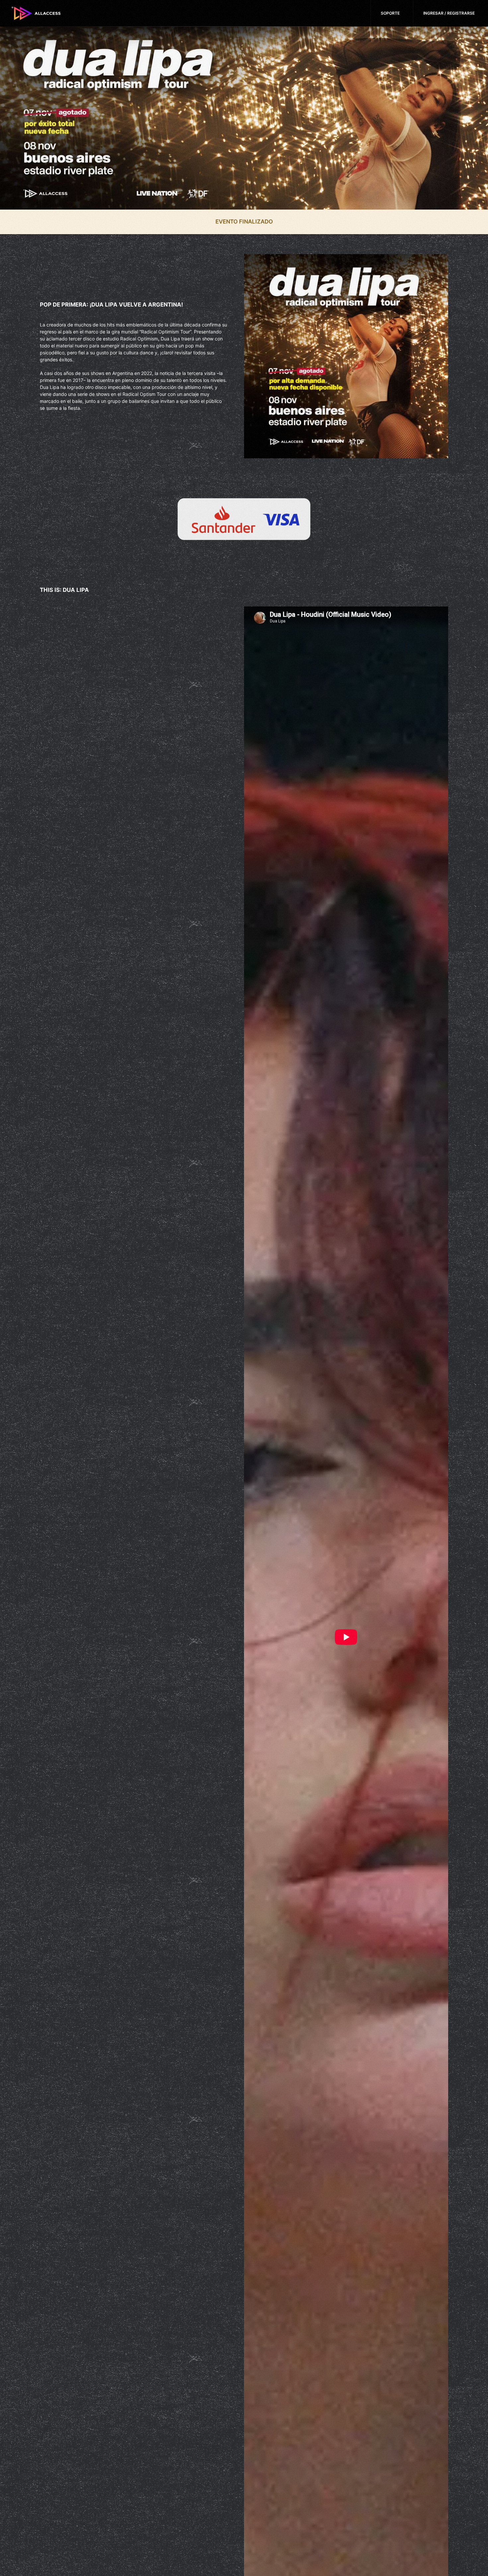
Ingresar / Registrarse (449, 13)
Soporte (390, 13)
